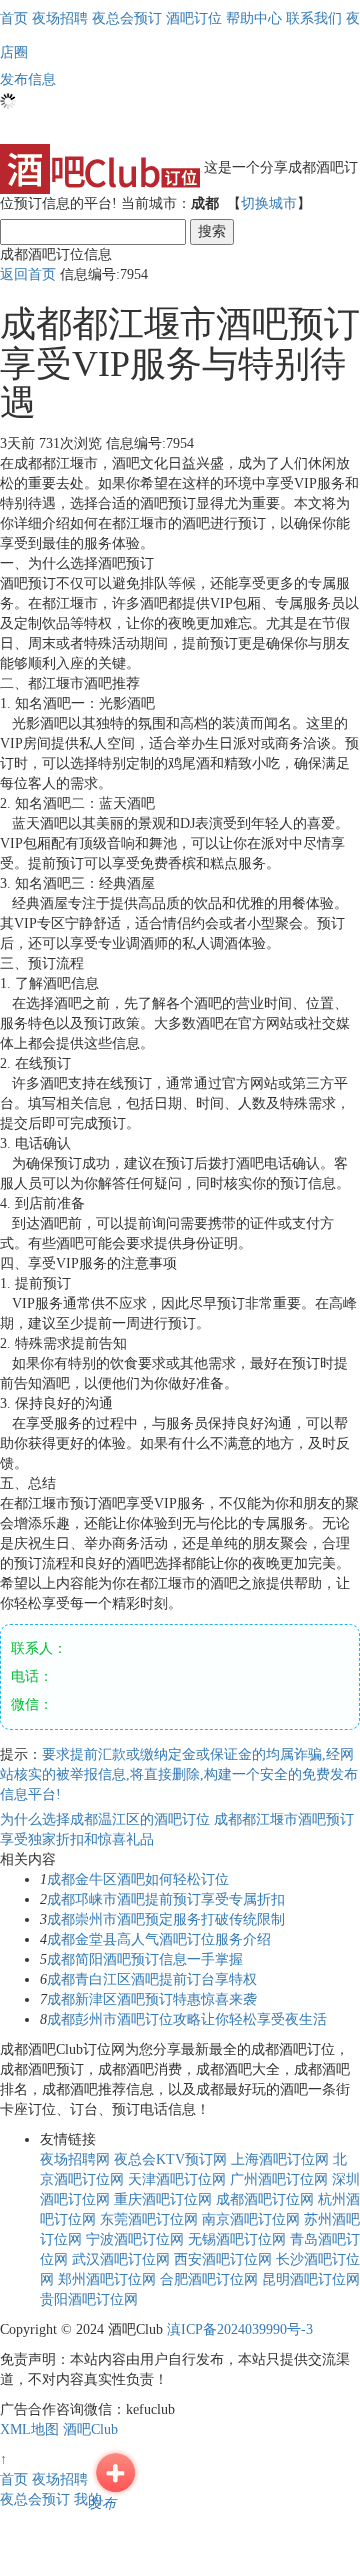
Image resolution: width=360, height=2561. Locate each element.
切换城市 (269, 203)
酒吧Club (90, 2429)
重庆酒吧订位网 (163, 2199)
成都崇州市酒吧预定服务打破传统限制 (166, 1919)
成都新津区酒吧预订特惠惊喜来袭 (152, 1999)
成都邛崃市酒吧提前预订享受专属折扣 (166, 1899)
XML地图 (29, 2429)
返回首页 (28, 274)
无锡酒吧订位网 (237, 2239)
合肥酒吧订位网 (209, 2279)
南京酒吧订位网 (251, 2219)
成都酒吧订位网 (265, 2199)
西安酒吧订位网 (223, 2259)
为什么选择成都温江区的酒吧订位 (107, 1819)
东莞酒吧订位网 (149, 2219)
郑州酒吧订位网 (107, 2279)
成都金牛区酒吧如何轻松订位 (138, 1879)
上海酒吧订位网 (280, 2159)
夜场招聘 (60, 2479)
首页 (14, 18)
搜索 (212, 231)
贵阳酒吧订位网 (89, 2299)
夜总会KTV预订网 (170, 2159)
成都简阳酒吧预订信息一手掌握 (145, 1959)
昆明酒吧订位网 (311, 2279)
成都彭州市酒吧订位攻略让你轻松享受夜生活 (187, 2019)
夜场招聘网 (75, 2159)
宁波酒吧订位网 (135, 2239)
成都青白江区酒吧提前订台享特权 (152, 1979)
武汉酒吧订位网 (121, 2259)
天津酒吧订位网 (177, 2179)
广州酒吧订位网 (279, 2179)
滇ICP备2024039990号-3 (240, 2329)
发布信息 (28, 79)
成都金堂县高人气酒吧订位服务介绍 (159, 1939)
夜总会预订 (35, 2499)
